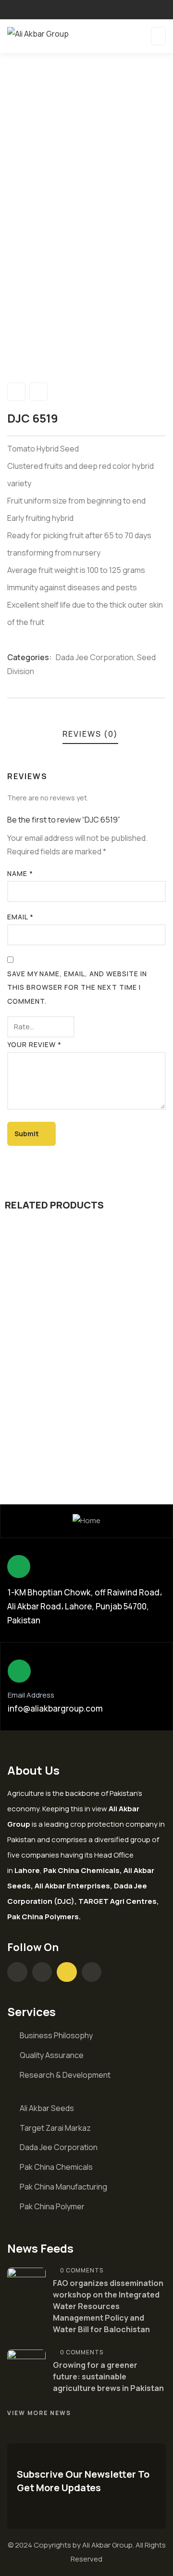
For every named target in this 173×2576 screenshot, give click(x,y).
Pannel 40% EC (61, 1420)
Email (20, 917)
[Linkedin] (92, 1972)
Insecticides (127, 1404)
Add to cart (90, 1366)
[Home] (86, 1521)
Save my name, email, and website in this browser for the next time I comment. (77, 988)
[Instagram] (42, 1972)
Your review (34, 1044)
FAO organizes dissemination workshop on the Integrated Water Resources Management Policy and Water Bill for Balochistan (108, 2306)
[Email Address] (19, 1671)
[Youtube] (67, 1972)
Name (20, 873)
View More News (39, 2413)
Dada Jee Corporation (95, 657)
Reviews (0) (90, 734)
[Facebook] (17, 1972)
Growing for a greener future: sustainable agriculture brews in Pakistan (108, 2377)
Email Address (31, 1695)
